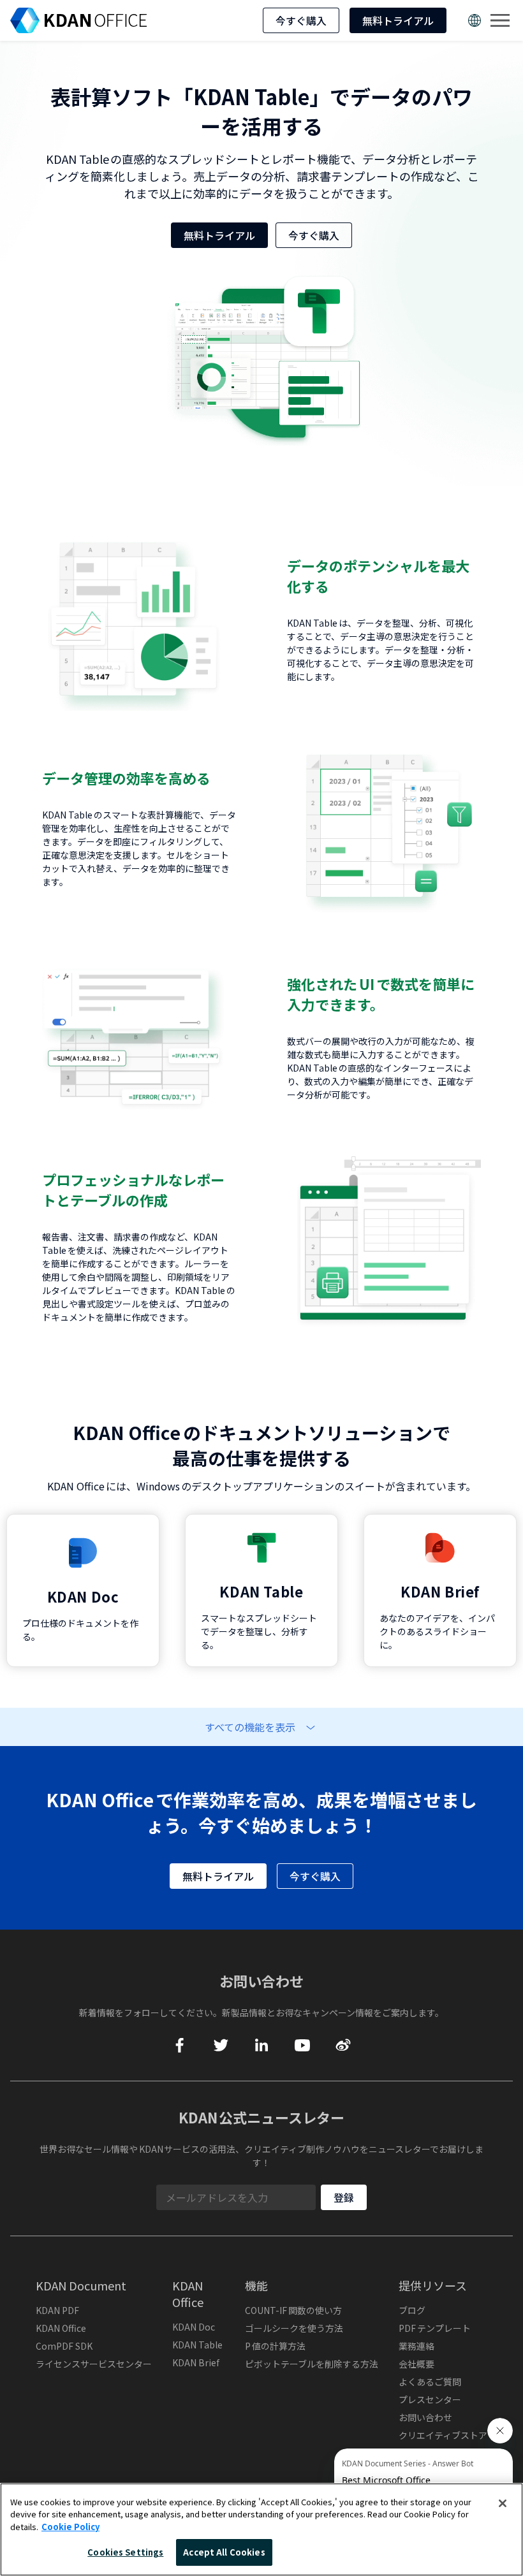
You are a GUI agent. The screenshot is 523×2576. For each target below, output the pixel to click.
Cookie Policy (70, 2527)
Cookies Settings (125, 2552)
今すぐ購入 (301, 20)
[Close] (503, 2503)
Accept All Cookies (224, 2552)
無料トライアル (398, 20)
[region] (261, 2529)
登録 (344, 2197)
